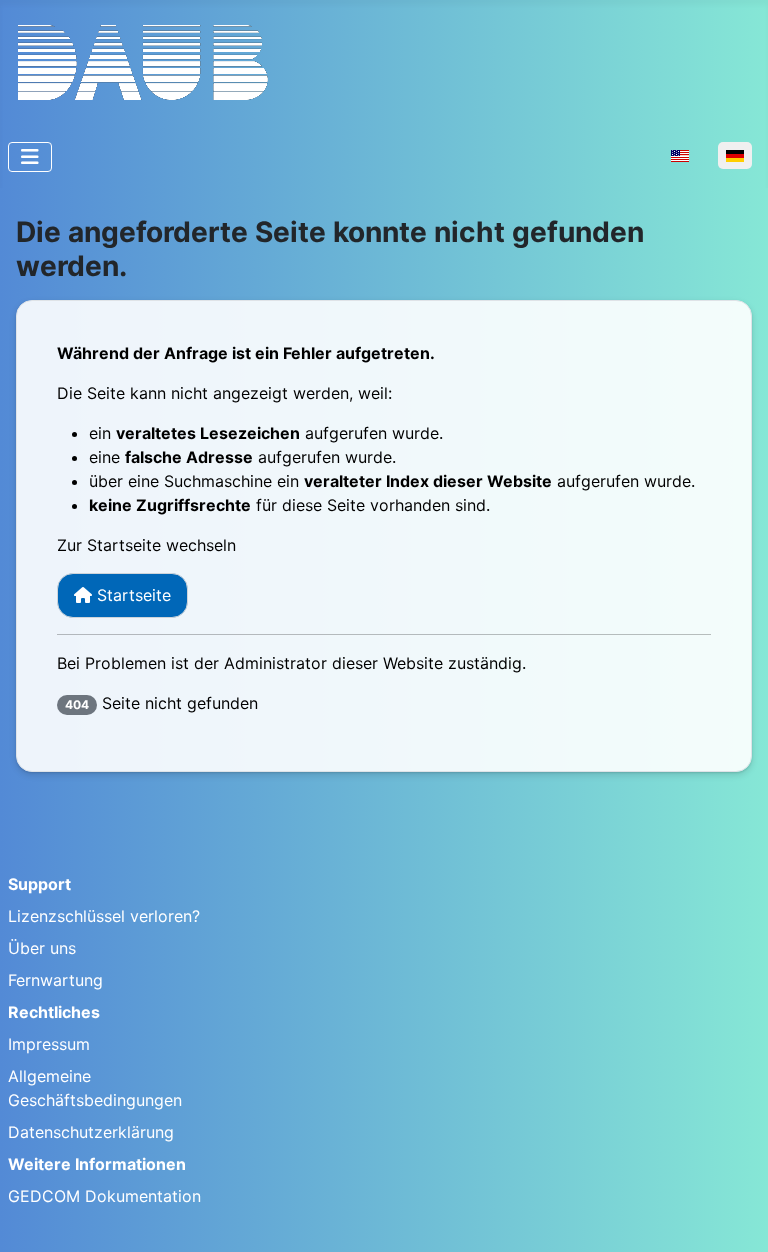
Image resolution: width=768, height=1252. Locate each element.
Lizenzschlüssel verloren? (104, 916)
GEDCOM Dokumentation (104, 1196)
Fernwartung (55, 980)
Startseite (131, 595)
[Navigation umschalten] (30, 157)
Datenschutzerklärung (91, 1132)
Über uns (42, 948)
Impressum (49, 1044)
